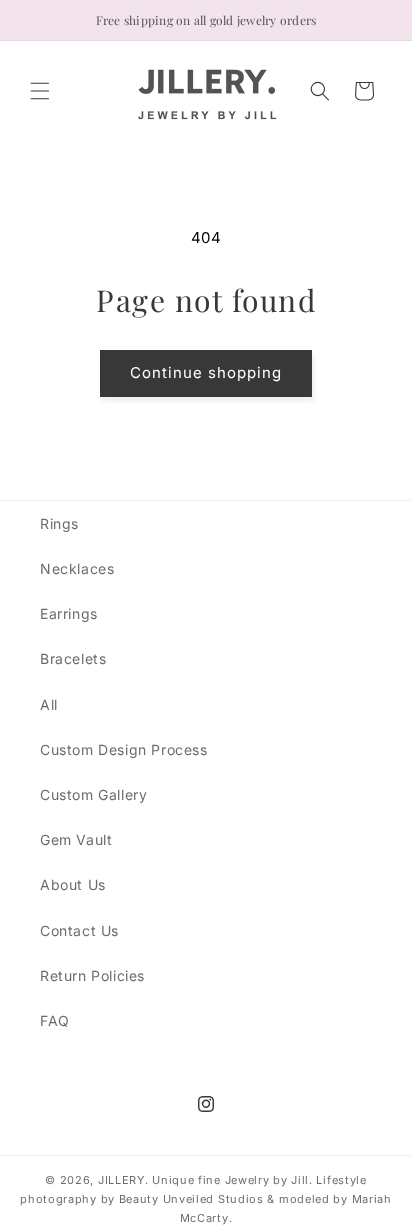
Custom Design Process (124, 749)
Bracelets (73, 658)
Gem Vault (76, 839)
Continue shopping (206, 372)
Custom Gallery (93, 794)
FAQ (55, 1020)
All (49, 704)
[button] (40, 91)
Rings (59, 523)
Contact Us (79, 930)
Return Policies (92, 975)
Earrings (69, 613)
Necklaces (77, 568)
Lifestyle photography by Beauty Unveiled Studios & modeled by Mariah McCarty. (206, 1198)
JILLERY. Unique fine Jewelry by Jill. (205, 1180)
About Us (73, 884)
